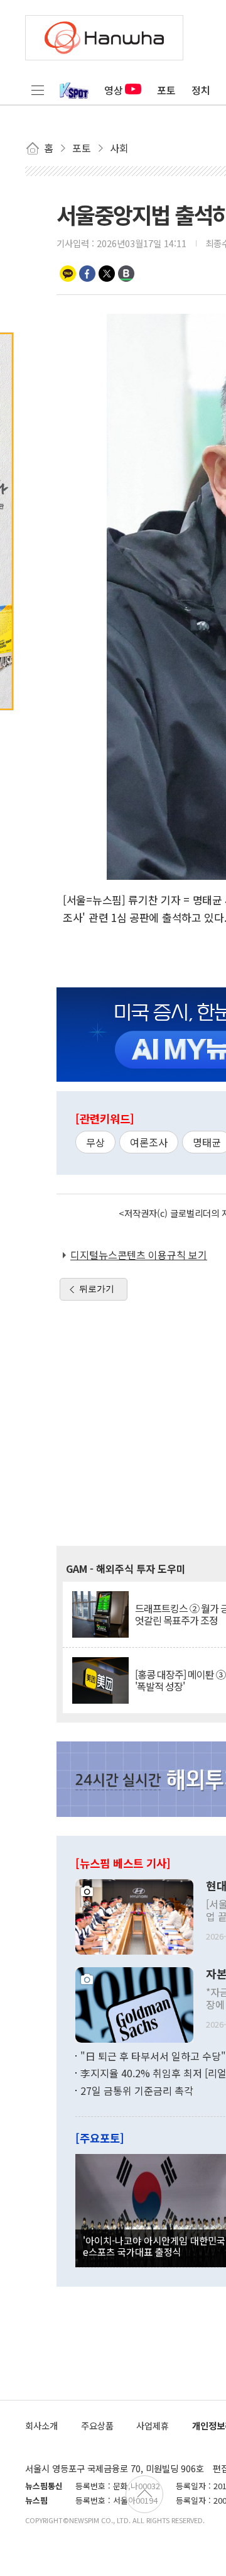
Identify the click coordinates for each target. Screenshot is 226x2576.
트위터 (107, 274)
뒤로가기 (97, 1289)
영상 (114, 90)
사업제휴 (153, 2425)
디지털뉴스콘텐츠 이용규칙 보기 (139, 1255)
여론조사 (149, 1142)
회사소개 (41, 2425)
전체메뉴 (38, 90)
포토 (166, 90)
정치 (201, 90)
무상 (95, 1142)
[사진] (134, 1915)
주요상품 (97, 2425)
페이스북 (87, 274)
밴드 (126, 274)
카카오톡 (68, 274)
